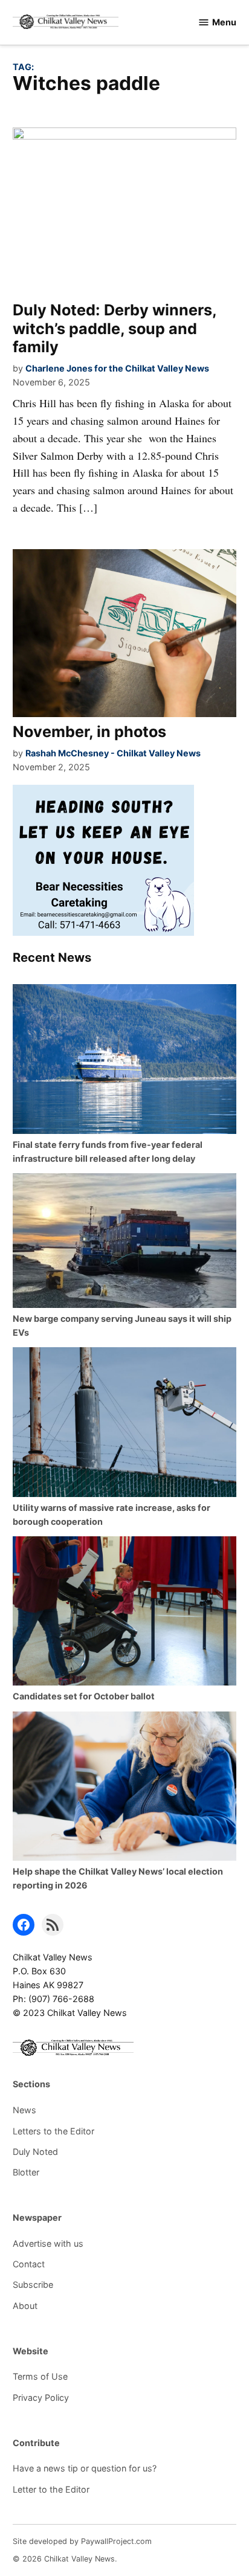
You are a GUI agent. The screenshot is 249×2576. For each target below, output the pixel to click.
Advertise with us (48, 2243)
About (25, 2306)
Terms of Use (40, 2376)
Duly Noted (35, 2152)
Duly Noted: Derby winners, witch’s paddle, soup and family (115, 328)
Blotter (26, 2172)
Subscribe (33, 2285)
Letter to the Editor (51, 2489)
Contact (29, 2264)
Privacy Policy (41, 2397)
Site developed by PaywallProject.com (82, 2541)
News (24, 2110)
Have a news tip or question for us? (85, 2468)
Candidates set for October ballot (84, 1696)
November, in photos (89, 732)
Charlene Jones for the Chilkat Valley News (117, 368)
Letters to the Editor (53, 2131)
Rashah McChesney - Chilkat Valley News (113, 753)
